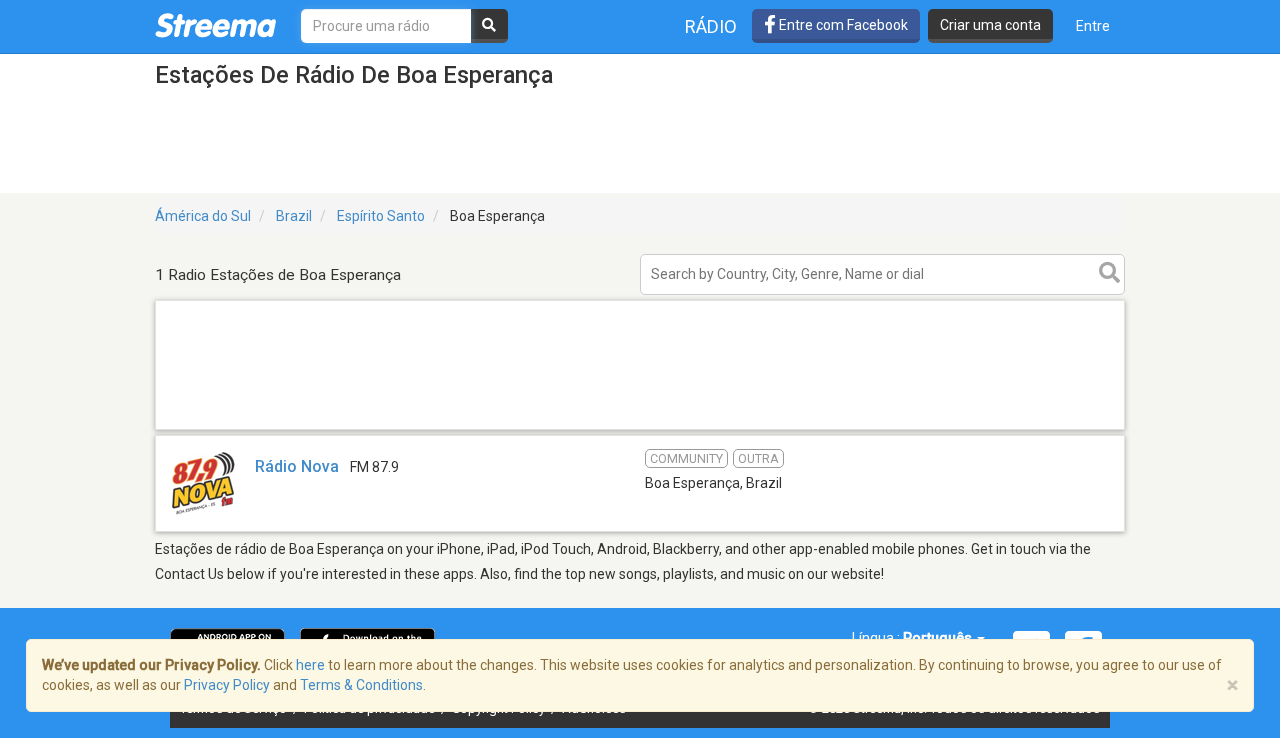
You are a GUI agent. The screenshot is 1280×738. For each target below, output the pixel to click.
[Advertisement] (640, 428)
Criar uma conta (990, 25)
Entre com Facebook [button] (842, 25)
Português (939, 638)
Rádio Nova (297, 466)
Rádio (711, 26)
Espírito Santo (381, 216)
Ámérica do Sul (203, 216)
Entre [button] (1093, 26)
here (310, 665)
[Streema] (215, 25)
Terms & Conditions (361, 685)
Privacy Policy (227, 685)
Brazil (294, 216)
